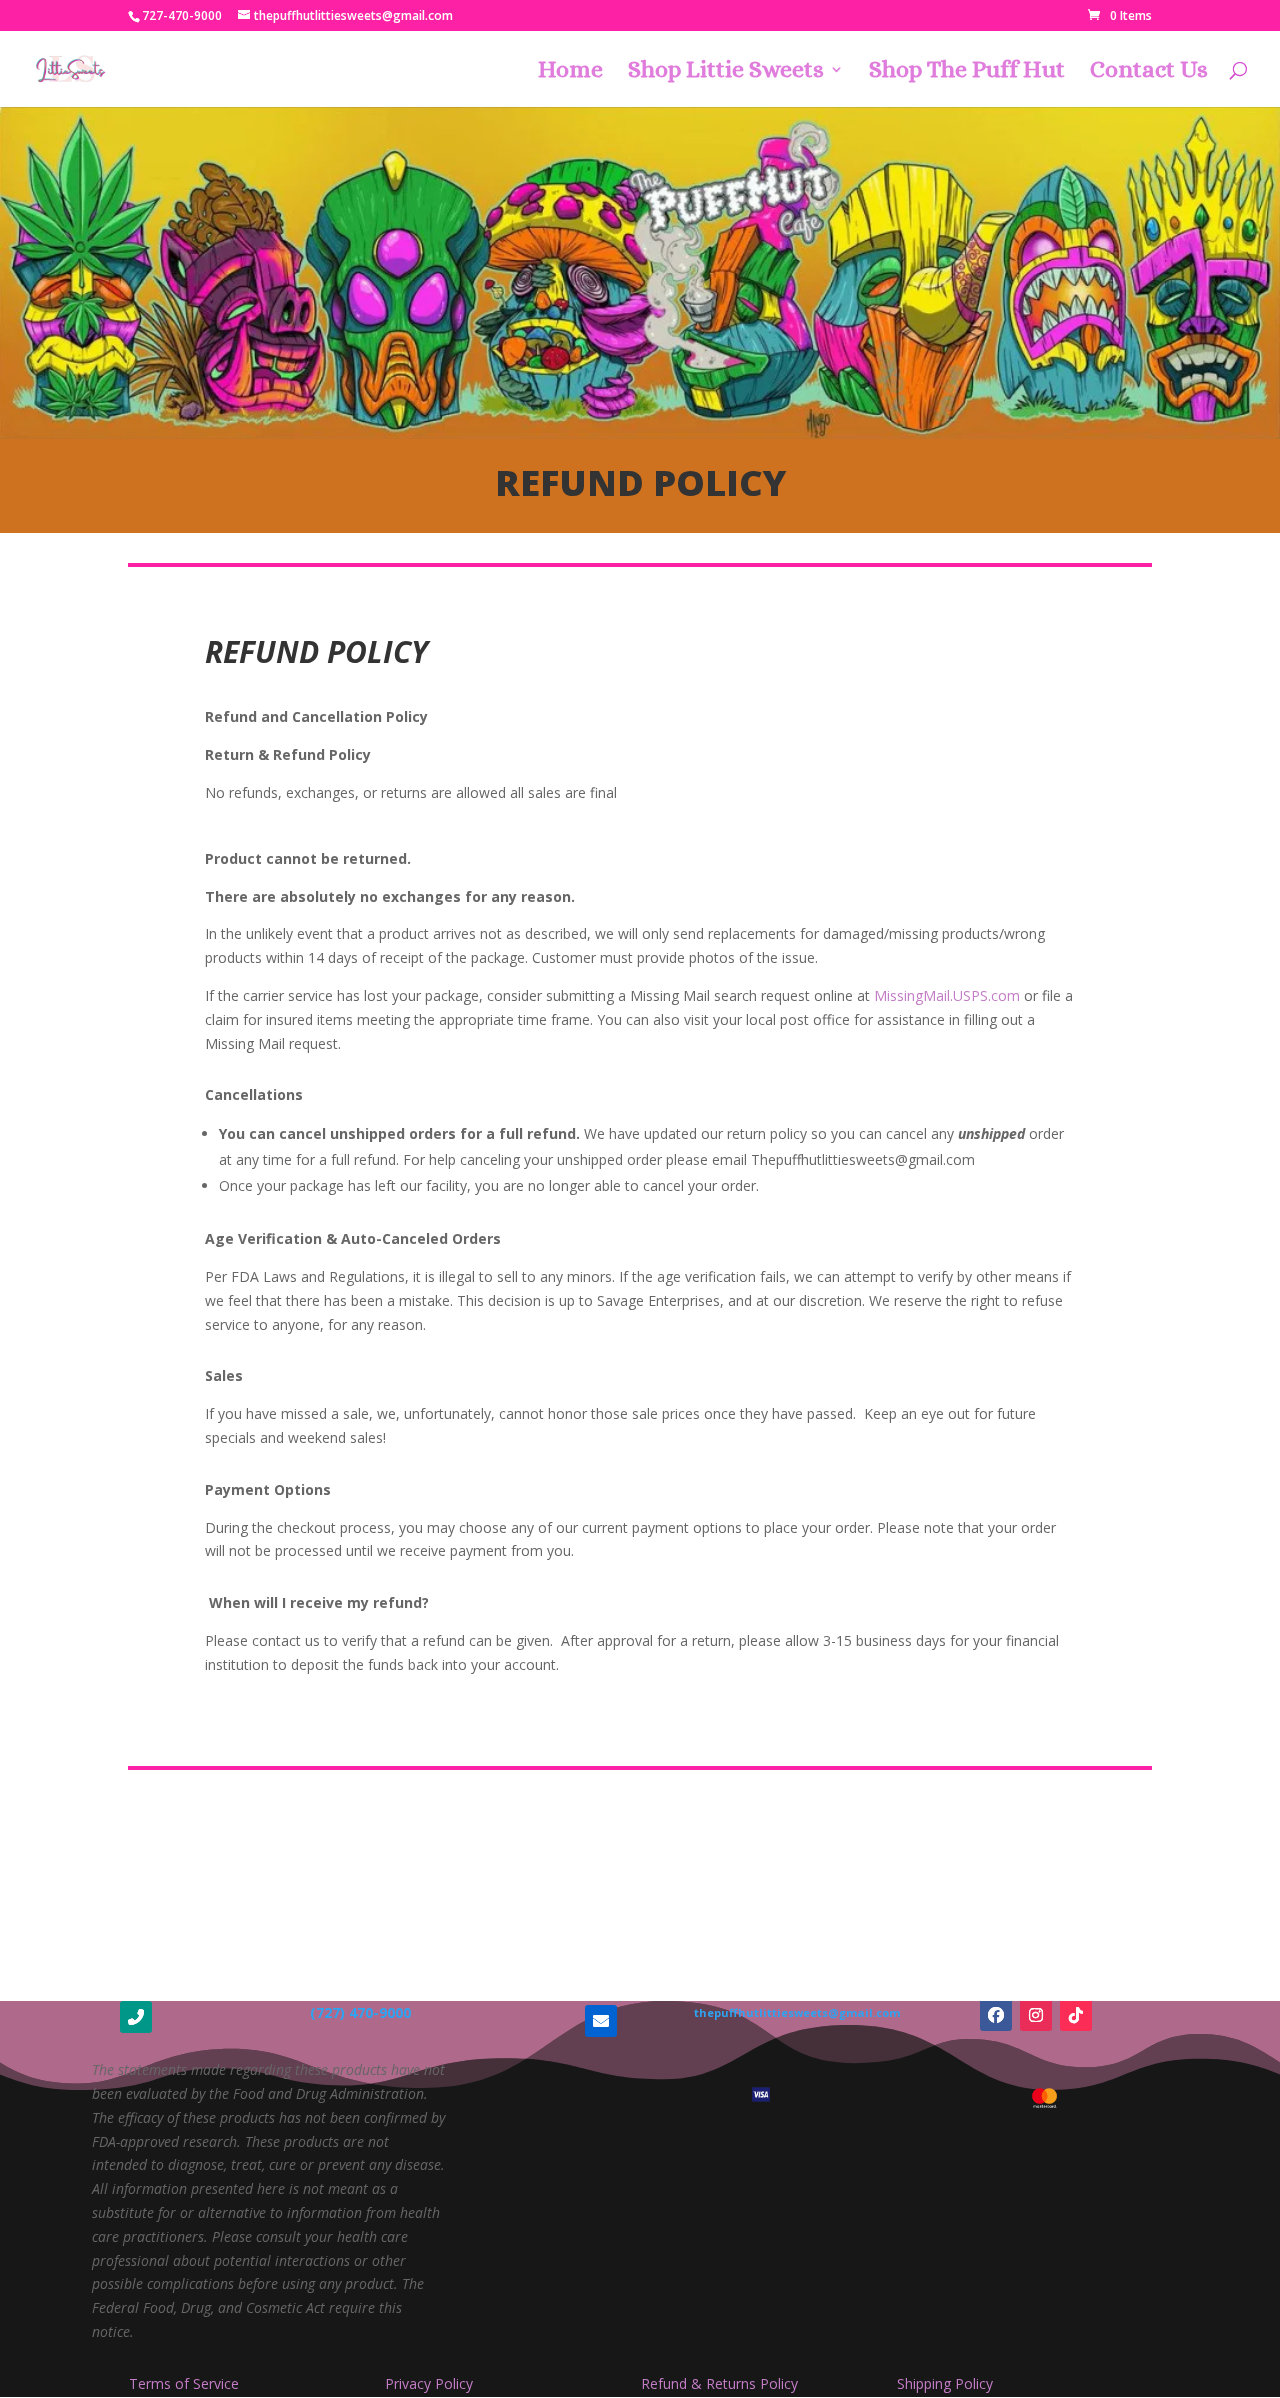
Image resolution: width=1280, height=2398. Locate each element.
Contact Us (1149, 72)
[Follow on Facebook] (996, 2015)
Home (570, 72)
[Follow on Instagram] (1036, 2015)
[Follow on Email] (601, 2021)
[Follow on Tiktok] (1076, 2015)
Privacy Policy (429, 2383)
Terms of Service (184, 2383)
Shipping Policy (945, 2383)
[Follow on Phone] (136, 2017)
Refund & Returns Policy (719, 2383)
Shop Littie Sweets (726, 72)
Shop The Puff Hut (967, 72)
